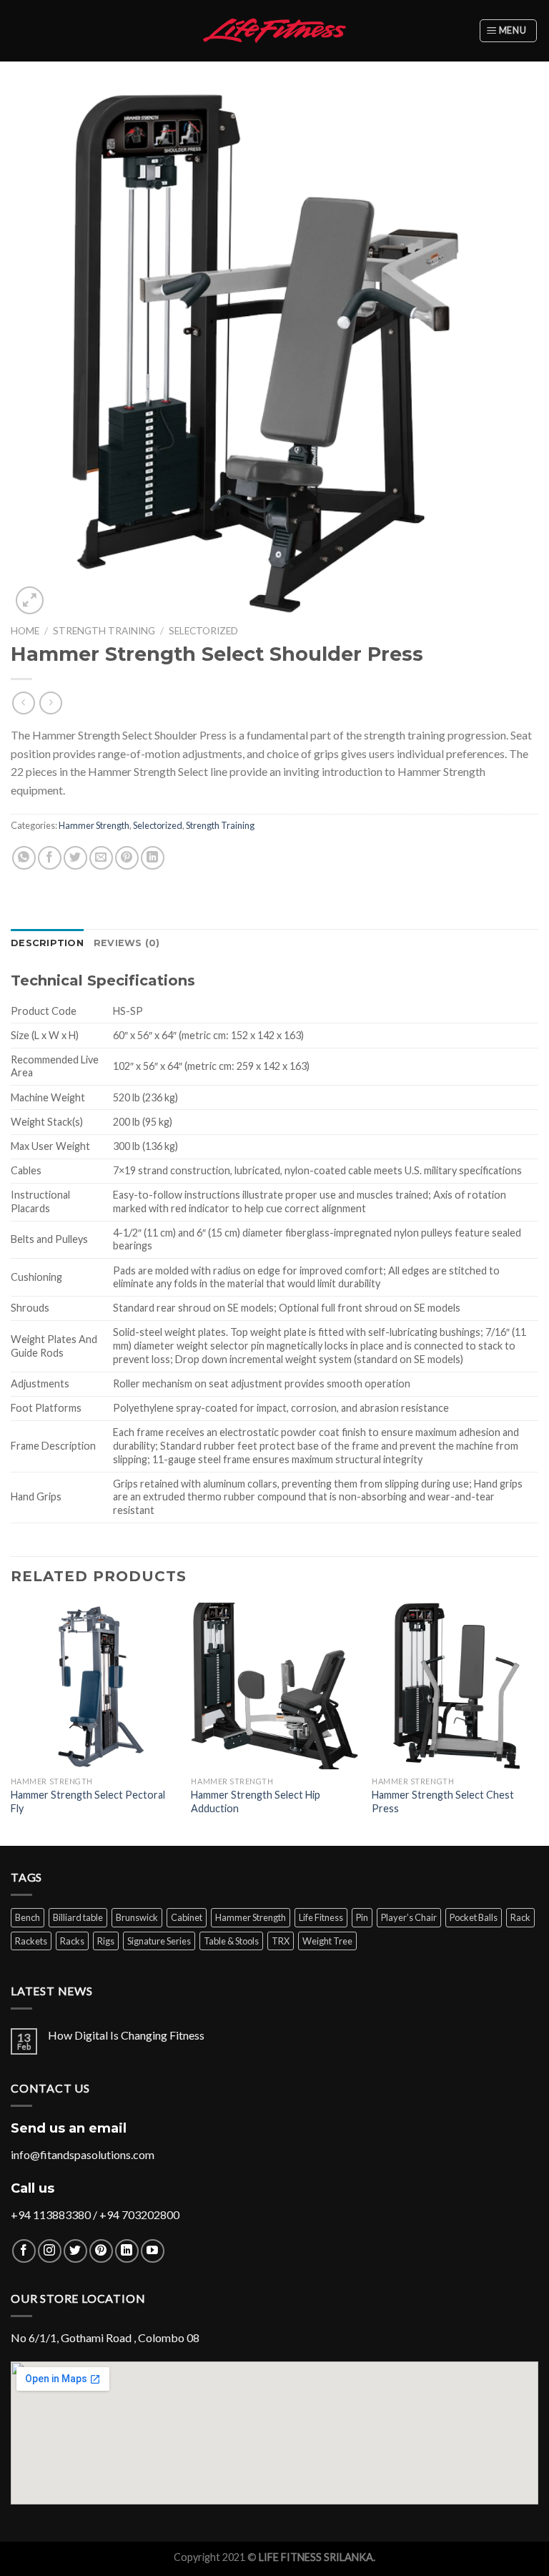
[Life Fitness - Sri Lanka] (274, 30)
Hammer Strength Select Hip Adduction (256, 1801)
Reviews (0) (127, 943)
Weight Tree (327, 1941)
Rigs (106, 1941)
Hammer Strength (94, 825)
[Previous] (11, 1723)
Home (25, 631)
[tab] (47, 943)
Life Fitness (321, 1917)
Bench (28, 1917)
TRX (281, 1941)
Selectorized (203, 631)
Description (47, 943)
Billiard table (78, 1917)
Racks (72, 1941)
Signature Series (159, 1941)
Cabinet (187, 1917)
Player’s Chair (409, 1917)
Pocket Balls (474, 1917)
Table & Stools (231, 1941)
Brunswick (137, 1917)
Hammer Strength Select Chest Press (443, 1801)
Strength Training (104, 631)
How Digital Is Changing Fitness (126, 2035)
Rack (520, 1917)
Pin (362, 1917)
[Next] (538, 1723)
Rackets (31, 1941)
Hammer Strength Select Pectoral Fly (88, 1801)
